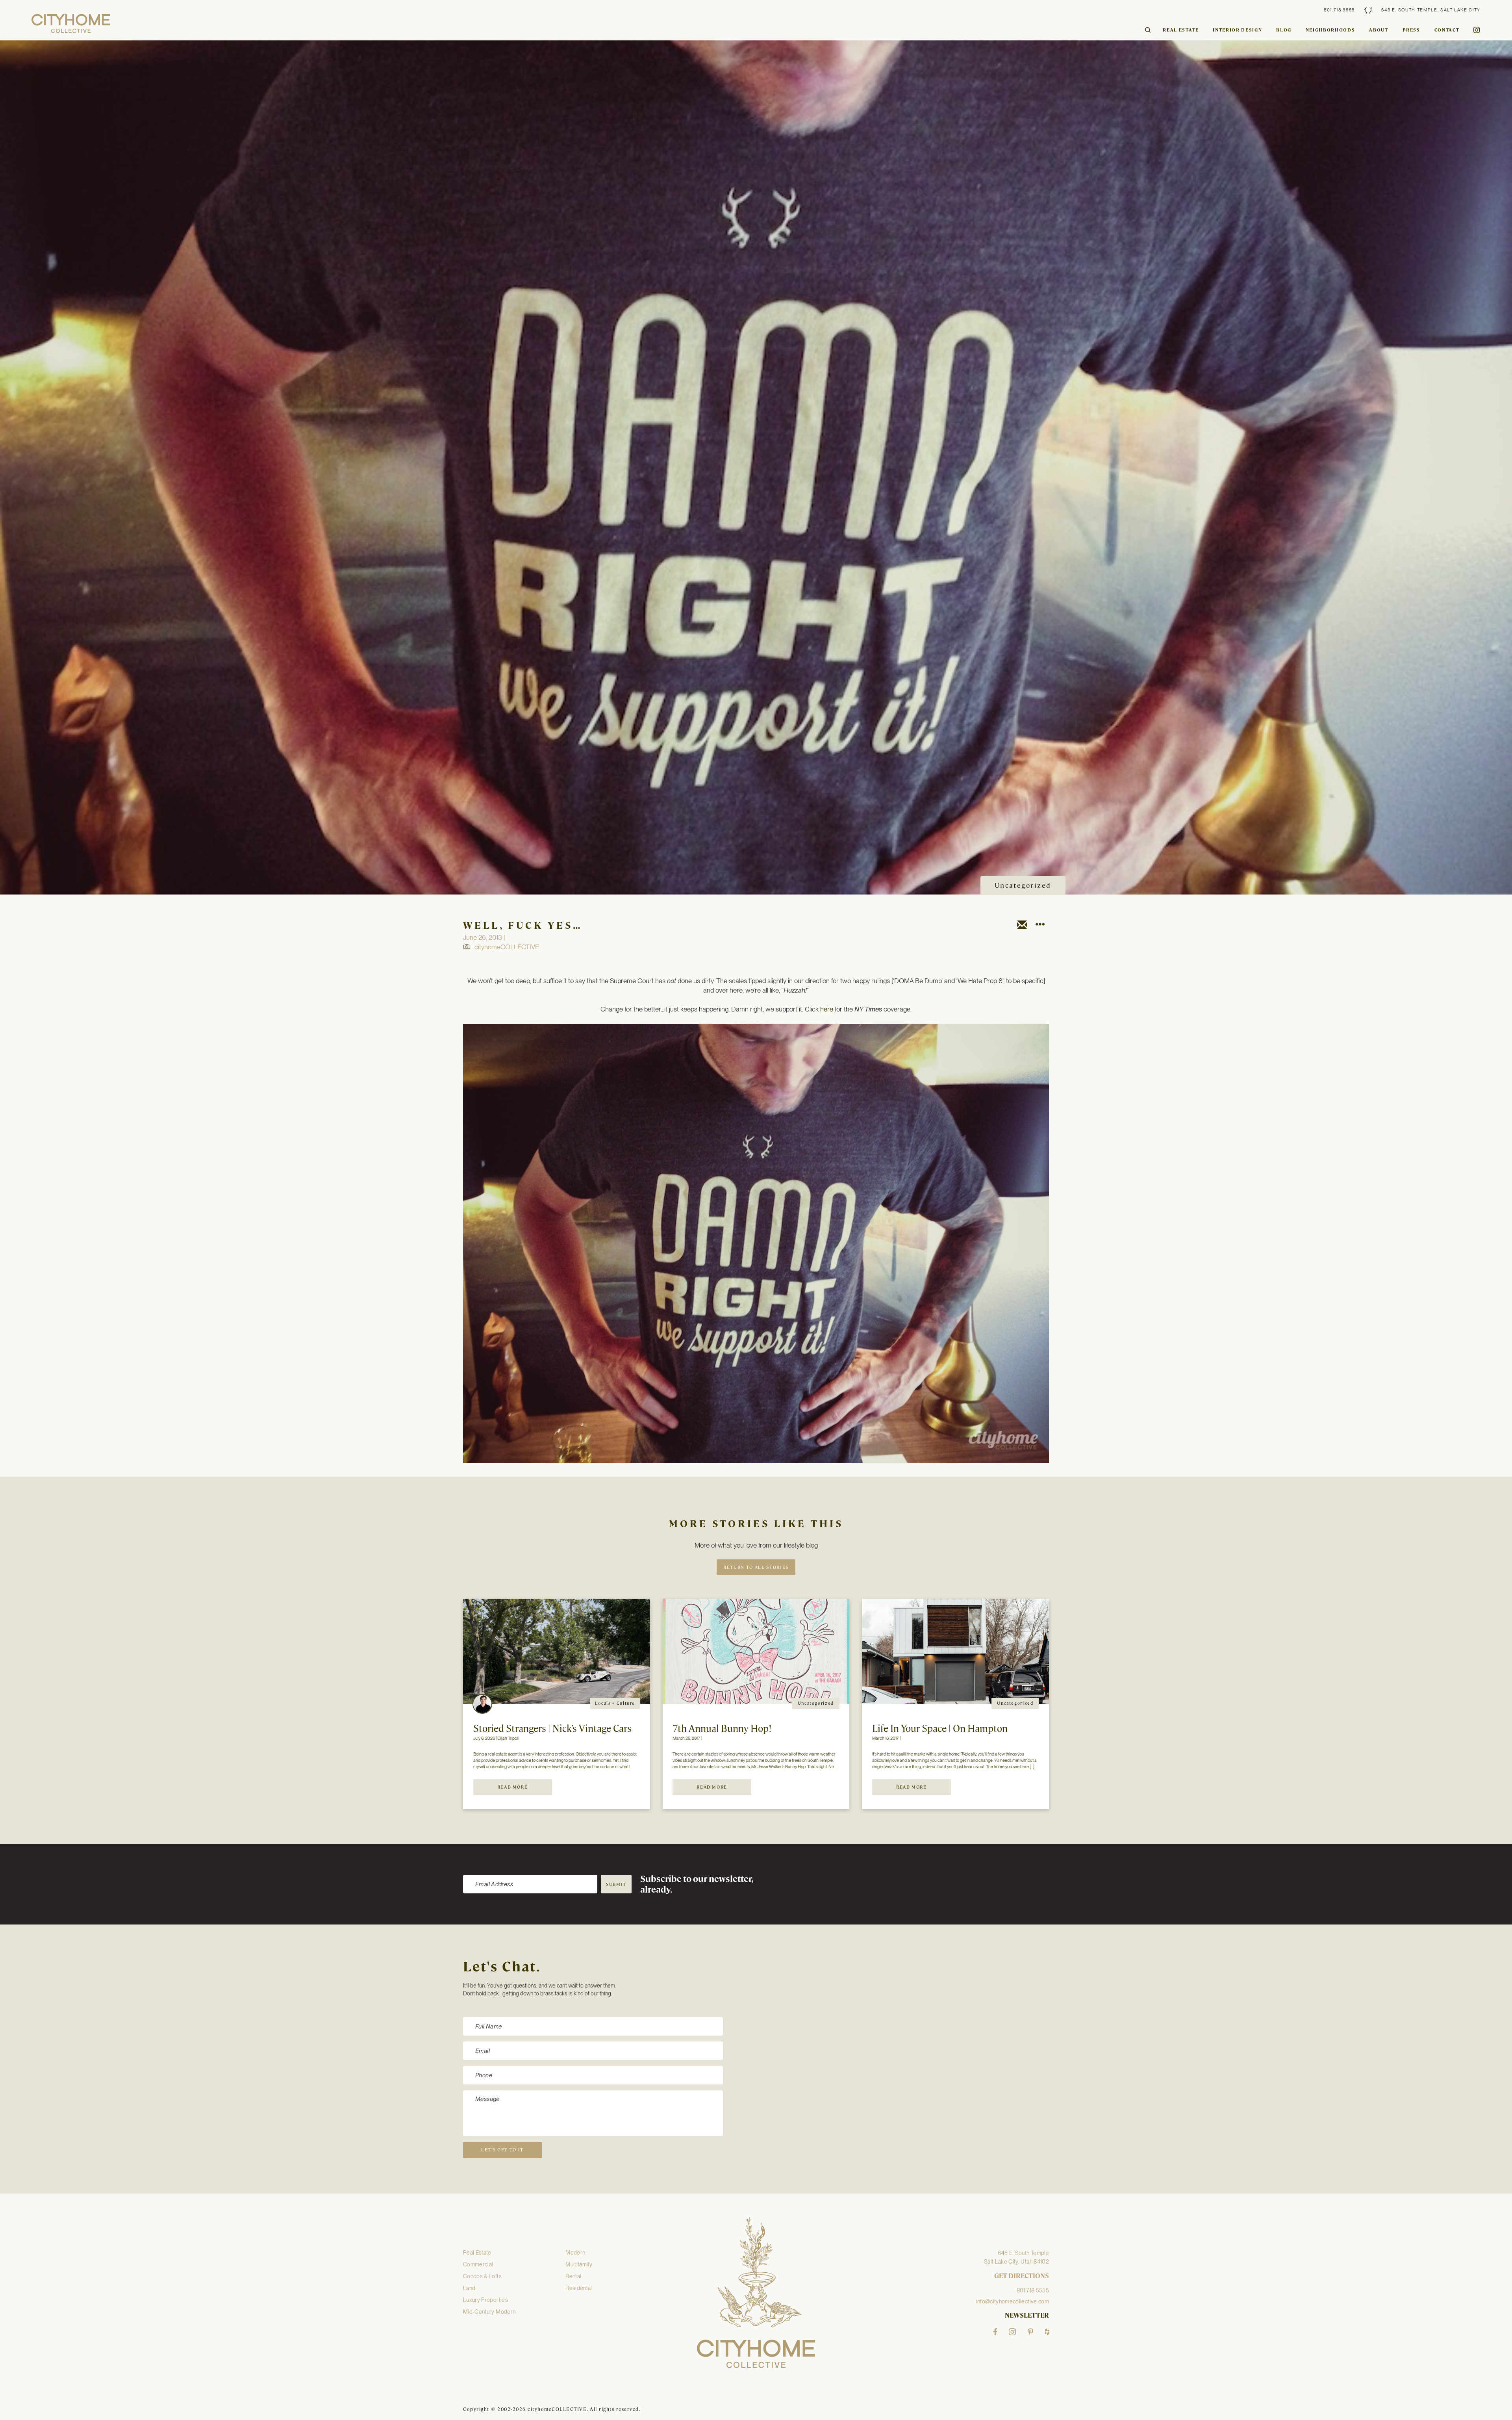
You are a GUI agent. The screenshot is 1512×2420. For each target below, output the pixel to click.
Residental (579, 2288)
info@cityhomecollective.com (1013, 2301)
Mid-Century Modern (489, 2312)
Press (1411, 30)
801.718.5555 (1339, 10)
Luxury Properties (485, 2300)
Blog (1284, 30)
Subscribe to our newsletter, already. (697, 1885)
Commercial (478, 2264)
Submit (616, 1884)
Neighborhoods (1330, 30)
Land (469, 2288)
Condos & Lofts (482, 2276)
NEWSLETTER (1027, 2316)
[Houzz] (1047, 2332)
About (1379, 30)
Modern (575, 2253)
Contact (1447, 30)
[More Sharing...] (1040, 926)
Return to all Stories (756, 1567)
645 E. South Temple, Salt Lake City (1431, 10)
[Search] (1148, 30)
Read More (513, 1787)
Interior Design (1237, 30)
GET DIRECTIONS (1022, 2276)
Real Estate (1181, 30)
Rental (573, 2276)
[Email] (1022, 926)
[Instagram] (1012, 2332)
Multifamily (579, 2264)
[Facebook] (995, 2332)
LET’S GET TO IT (502, 2150)
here (827, 1009)
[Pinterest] (1030, 2332)
